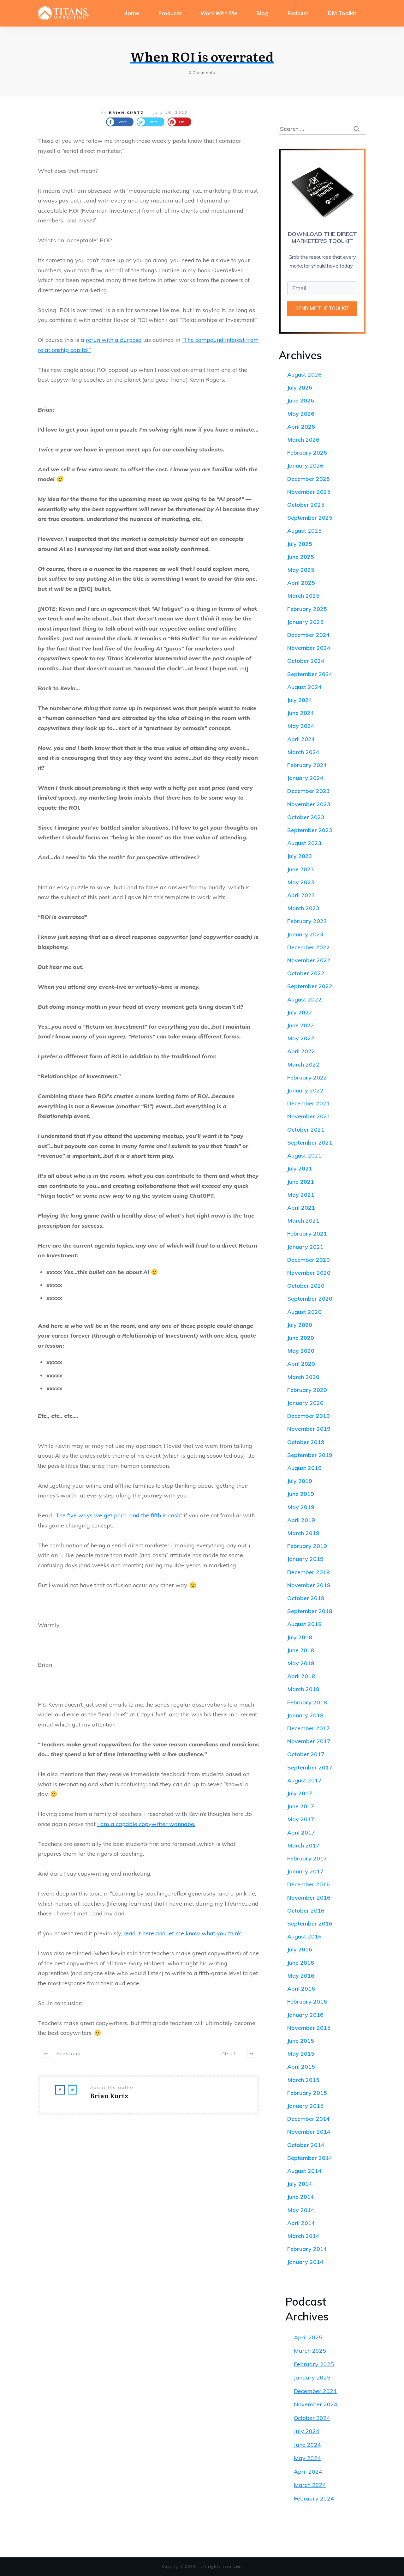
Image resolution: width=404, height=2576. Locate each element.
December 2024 (309, 635)
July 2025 (300, 544)
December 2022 (309, 947)
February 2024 (307, 765)
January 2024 (305, 778)
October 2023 (306, 817)
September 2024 (310, 674)
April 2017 (301, 1832)
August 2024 (304, 687)
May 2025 (301, 570)
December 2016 (309, 1884)
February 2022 (307, 1077)
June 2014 (301, 2197)
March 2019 (303, 1533)
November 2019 (309, 1429)
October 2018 (306, 1598)
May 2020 (301, 1351)
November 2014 (309, 2132)
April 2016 (301, 1989)
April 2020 (301, 1364)
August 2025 (304, 531)
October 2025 (306, 505)
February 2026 (307, 453)
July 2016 (300, 1949)
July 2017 (300, 1793)
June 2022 (301, 1025)
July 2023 (300, 856)
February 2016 (307, 2002)
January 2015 (305, 2106)
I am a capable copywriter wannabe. (146, 1824)
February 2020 (307, 1390)
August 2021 (304, 1155)
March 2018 (303, 1689)
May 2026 (301, 414)
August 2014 (304, 2171)
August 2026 (304, 375)
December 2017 (309, 1728)
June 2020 (301, 1338)
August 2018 (304, 1624)
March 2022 (303, 1064)
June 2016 (301, 1963)
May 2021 (301, 1195)
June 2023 (301, 869)
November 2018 (309, 1585)
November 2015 (309, 2028)
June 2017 (301, 1806)
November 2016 (309, 1898)
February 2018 (307, 1702)
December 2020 (309, 1260)
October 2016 (306, 1911)
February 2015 (307, 2093)
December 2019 (309, 1416)
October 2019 (306, 1442)
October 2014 (306, 2145)
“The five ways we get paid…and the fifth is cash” (118, 1515)
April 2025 (301, 583)
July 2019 (300, 1481)
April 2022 (301, 1051)
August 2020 (304, 1312)
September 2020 (310, 1299)
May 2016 (301, 1976)
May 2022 (301, 1038)
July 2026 (300, 387)
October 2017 (306, 1754)
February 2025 (307, 609)
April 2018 (301, 1676)
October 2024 (306, 661)
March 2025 (303, 596)
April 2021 (301, 1208)
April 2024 (301, 739)
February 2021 (307, 1234)
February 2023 (307, 921)
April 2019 (301, 1520)
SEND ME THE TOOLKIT (322, 308)
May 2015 (301, 2054)
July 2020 (300, 1325)
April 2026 (301, 427)
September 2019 (310, 1455)
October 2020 (306, 1286)
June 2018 (301, 1650)
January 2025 (305, 622)
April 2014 (301, 2223)
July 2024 (300, 700)
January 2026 (305, 466)
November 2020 (309, 1273)
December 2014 (309, 2119)
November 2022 (309, 960)
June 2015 (301, 2041)
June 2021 (301, 1182)
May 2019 (301, 1507)
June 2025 (301, 557)
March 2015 (303, 2080)
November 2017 (309, 1741)
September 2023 (310, 830)
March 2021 (303, 1221)
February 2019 (307, 1546)
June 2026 (301, 400)
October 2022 (306, 973)
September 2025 (310, 518)
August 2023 (304, 843)
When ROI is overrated (202, 56)
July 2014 (300, 2184)
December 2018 (309, 1572)
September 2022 (310, 986)
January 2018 (305, 1715)
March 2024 (303, 752)
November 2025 (309, 492)
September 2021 (310, 1143)
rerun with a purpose (114, 340)
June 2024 (301, 713)
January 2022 (305, 1090)
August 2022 (304, 999)
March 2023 (303, 908)
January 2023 (305, 934)
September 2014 (310, 2158)
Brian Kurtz (126, 113)
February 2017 (307, 1858)
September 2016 (310, 1923)
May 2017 (301, 1819)
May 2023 (301, 882)
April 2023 (301, 895)
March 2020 (303, 1377)
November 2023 (309, 804)
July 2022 (300, 1012)
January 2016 (305, 2015)
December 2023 (309, 791)
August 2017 (304, 1780)
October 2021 (306, 1130)
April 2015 (301, 2067)
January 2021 (305, 1247)
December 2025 (309, 479)
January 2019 (305, 1559)
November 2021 (309, 1116)
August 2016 (304, 1936)
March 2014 (303, 2236)
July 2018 (300, 1637)
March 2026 (303, 440)
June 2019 (301, 1494)
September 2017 (310, 1767)
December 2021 (309, 1103)
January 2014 (305, 2262)
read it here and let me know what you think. (183, 1933)
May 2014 (301, 2210)
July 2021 (300, 1168)
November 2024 (309, 648)
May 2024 (301, 726)
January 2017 (305, 1871)
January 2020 (305, 1403)
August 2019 (304, 1468)
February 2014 (307, 2249)
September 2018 (310, 1611)
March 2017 (303, 1845)
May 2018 (301, 1663)
